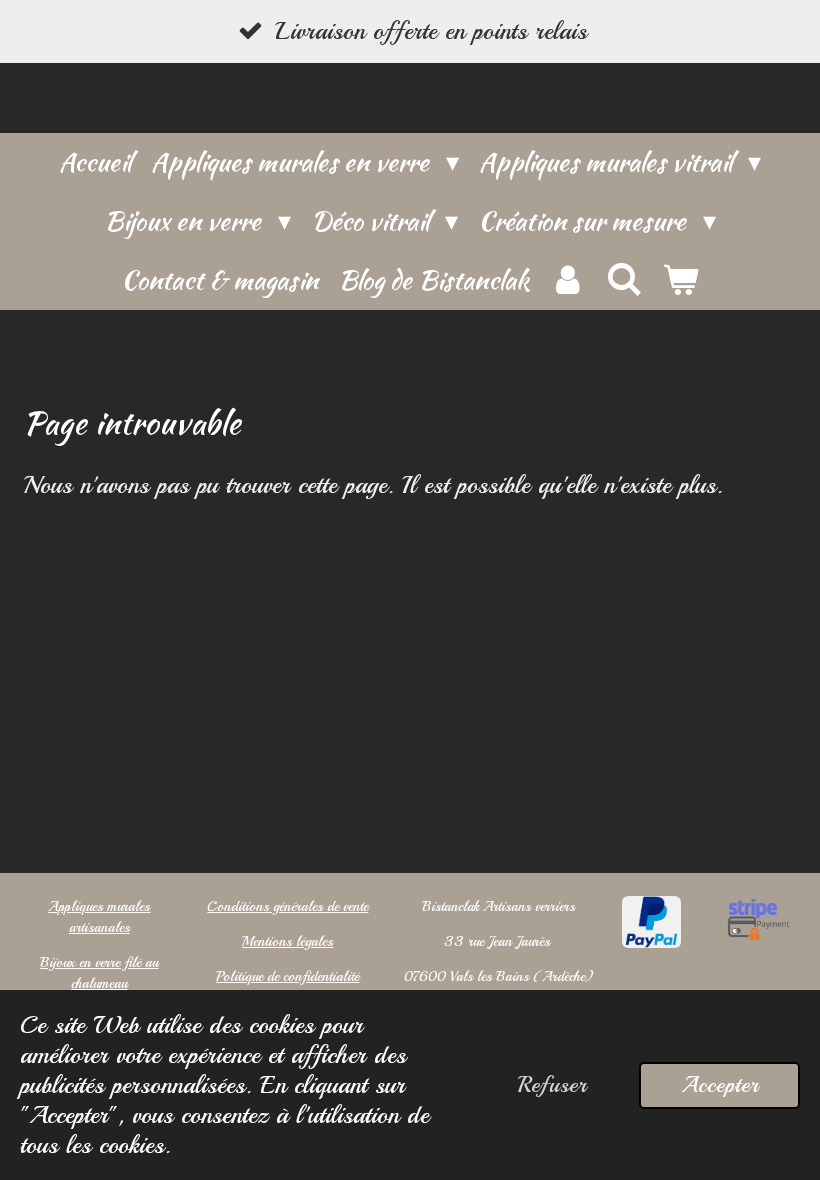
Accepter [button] (719, 1085)
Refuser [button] (552, 1085)
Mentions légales (287, 941)
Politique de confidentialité (287, 976)
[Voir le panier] (680, 280)
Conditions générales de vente (287, 906)
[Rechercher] (624, 280)
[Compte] (567, 280)
